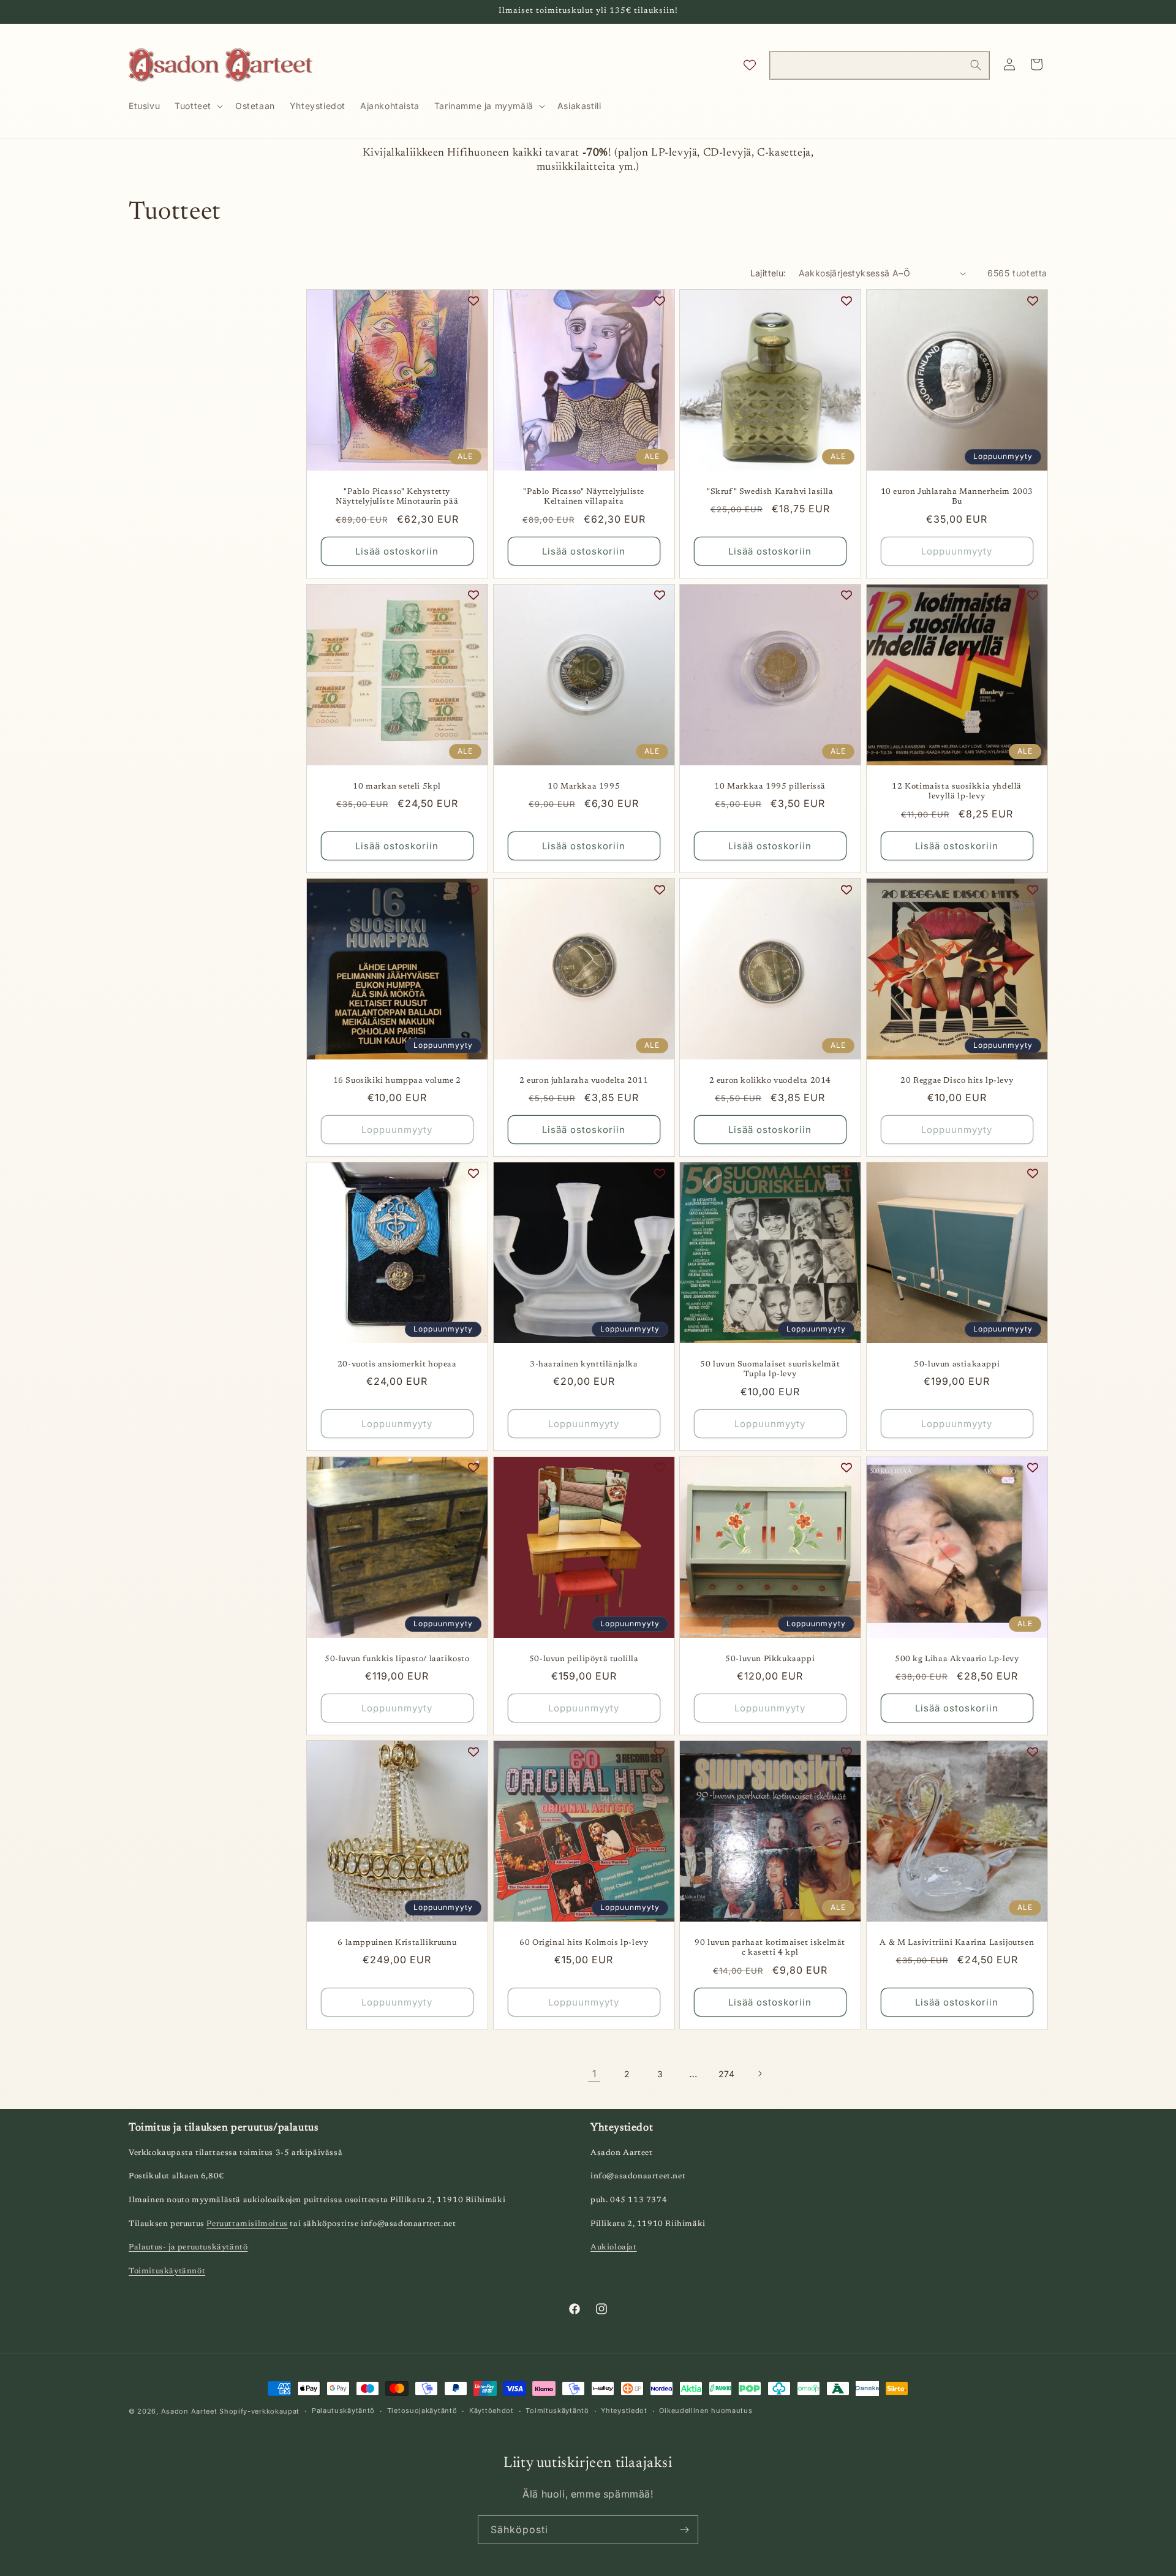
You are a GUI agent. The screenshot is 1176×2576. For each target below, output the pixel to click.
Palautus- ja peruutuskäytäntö (188, 2247)
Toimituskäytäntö (557, 2411)
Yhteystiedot (624, 2411)
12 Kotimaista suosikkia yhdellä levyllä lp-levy (957, 791)
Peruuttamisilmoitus (247, 2224)
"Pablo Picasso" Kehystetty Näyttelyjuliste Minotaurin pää (397, 497)
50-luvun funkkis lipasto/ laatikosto (397, 1658)
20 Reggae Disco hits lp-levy (957, 1081)
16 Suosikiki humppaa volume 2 (397, 1081)
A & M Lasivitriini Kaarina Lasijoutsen (957, 1943)
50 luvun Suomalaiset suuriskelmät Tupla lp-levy (770, 1369)
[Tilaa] (684, 2530)
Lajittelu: (768, 273)
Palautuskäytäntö (343, 2411)
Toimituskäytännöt (167, 2271)
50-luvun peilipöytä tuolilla (583, 1658)
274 (727, 2074)
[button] (198, 106)
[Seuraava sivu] (759, 2074)
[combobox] (880, 65)
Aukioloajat (614, 2247)
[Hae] (976, 65)
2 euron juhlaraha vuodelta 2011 (583, 1081)
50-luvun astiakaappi (957, 1364)
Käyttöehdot (492, 2411)
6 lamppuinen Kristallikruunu (397, 1943)
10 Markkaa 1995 (584, 786)
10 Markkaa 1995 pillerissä (770, 786)
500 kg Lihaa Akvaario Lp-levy (957, 1658)
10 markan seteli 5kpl (397, 786)
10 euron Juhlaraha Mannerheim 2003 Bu (956, 497)
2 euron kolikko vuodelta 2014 (770, 1081)
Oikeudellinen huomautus (706, 2411)
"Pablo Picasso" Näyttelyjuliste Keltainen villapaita (584, 497)
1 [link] (594, 2074)
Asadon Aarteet (189, 2411)
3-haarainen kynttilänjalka (583, 1364)
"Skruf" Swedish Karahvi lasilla (770, 492)
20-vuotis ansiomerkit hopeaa (397, 1364)
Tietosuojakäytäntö (422, 2411)
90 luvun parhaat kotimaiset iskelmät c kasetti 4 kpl (770, 1948)
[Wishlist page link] (750, 65)
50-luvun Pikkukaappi (770, 1658)
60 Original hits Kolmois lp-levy (584, 1943)
